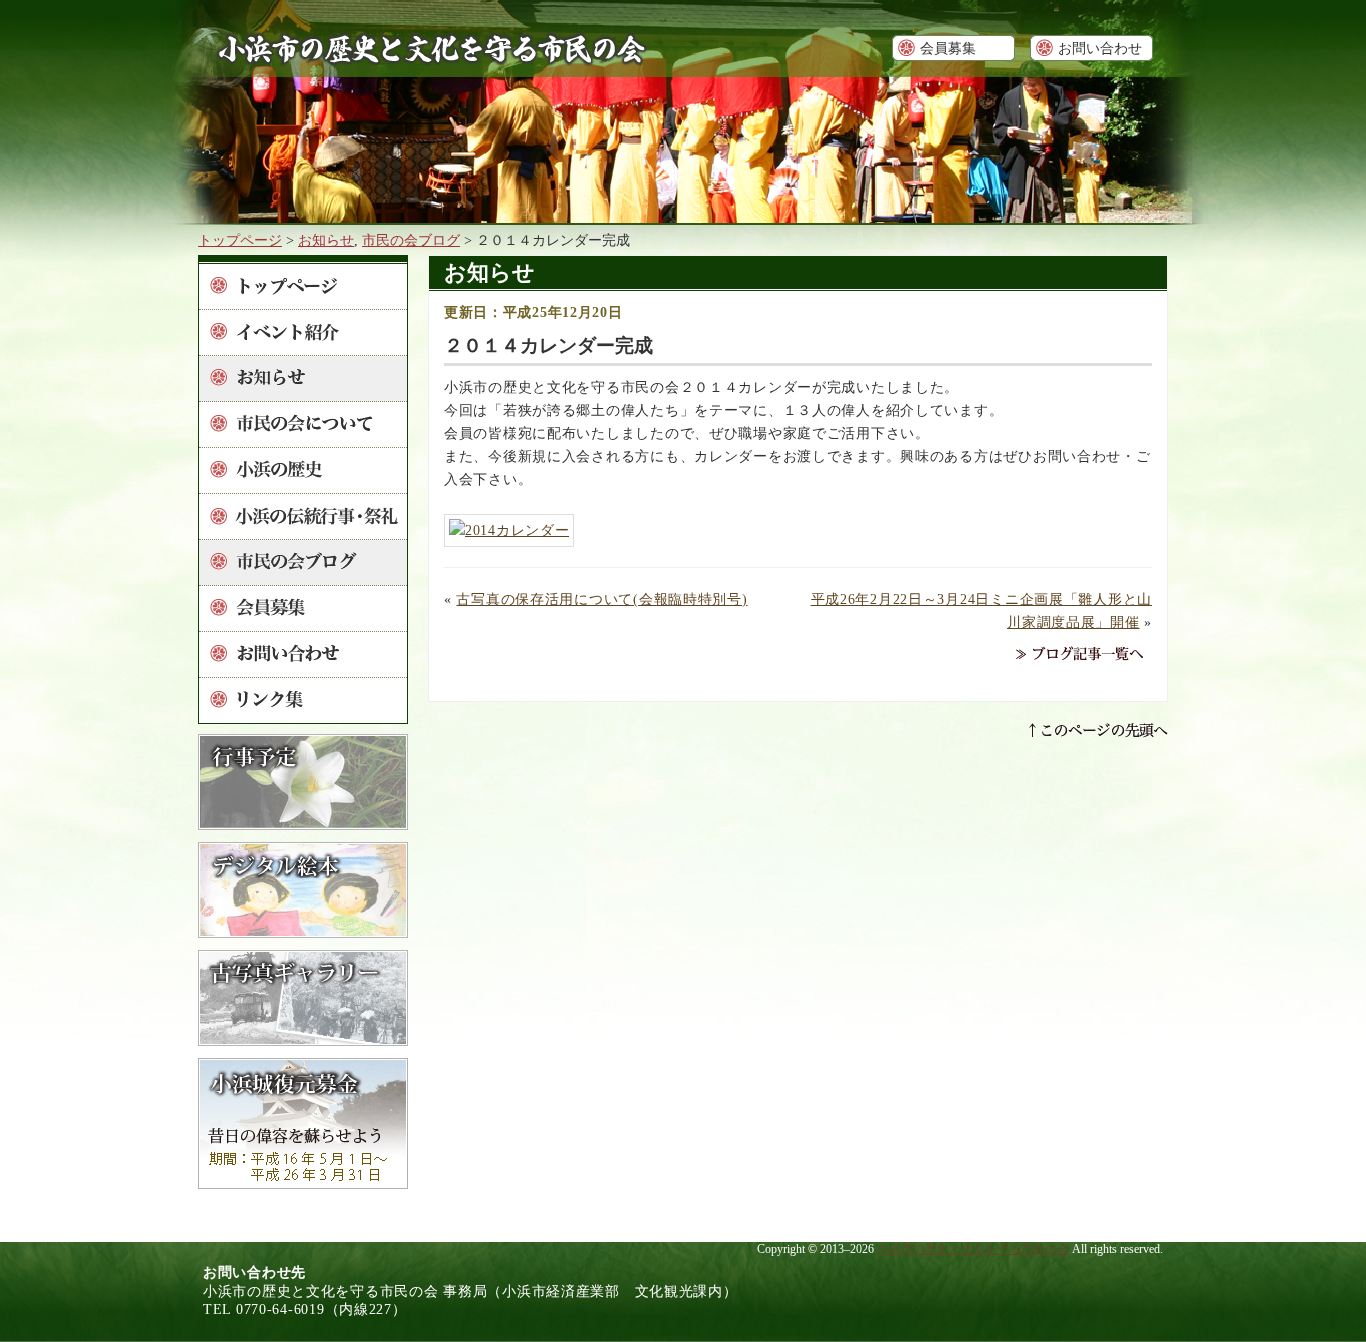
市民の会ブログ (411, 240)
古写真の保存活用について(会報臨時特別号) (601, 599)
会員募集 (948, 48)
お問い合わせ (1100, 48)
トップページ (240, 240)
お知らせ (326, 240)
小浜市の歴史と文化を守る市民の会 (973, 1249)
